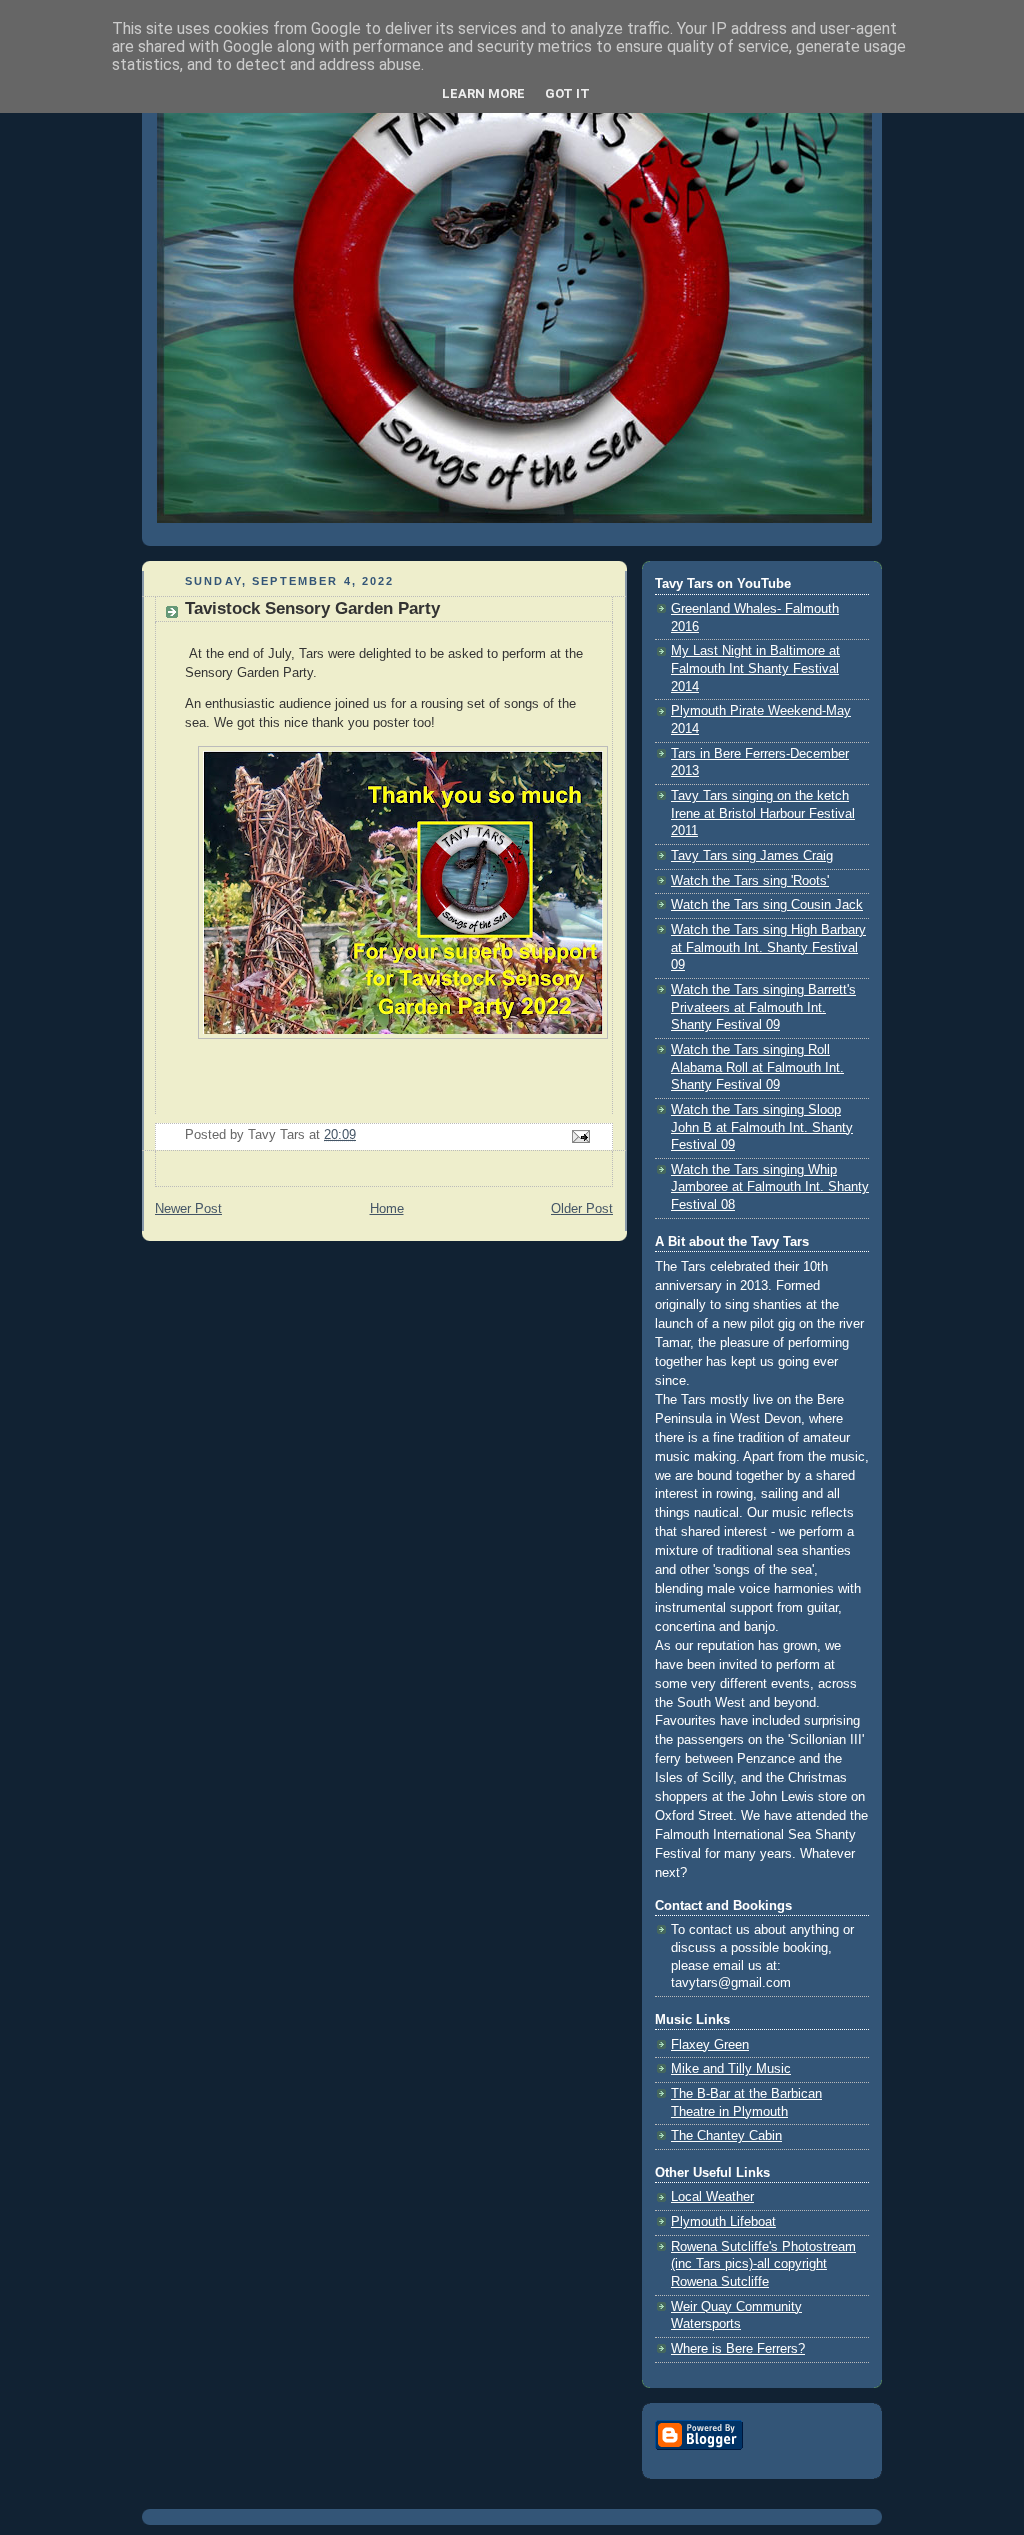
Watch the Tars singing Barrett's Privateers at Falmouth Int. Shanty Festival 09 (763, 1007)
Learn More (483, 93)
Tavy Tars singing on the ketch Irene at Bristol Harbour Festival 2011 (763, 813)
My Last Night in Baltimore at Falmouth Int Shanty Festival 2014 (755, 668)
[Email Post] (580, 1136)
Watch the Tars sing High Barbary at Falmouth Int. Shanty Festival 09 (768, 947)
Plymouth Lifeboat (723, 2222)
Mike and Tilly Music (731, 2069)
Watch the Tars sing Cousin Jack (767, 905)
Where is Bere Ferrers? (738, 2349)
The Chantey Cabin (726, 2136)
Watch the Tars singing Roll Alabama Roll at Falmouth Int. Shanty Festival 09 (757, 1067)
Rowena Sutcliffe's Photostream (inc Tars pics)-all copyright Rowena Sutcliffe (763, 2264)
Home (387, 1209)
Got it (567, 93)
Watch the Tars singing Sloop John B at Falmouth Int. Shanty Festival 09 (762, 1127)
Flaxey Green (710, 2045)
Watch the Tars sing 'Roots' (750, 881)
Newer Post (188, 1209)
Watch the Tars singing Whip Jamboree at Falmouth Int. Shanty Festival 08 (770, 1187)
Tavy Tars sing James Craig (752, 856)
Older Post (582, 1209)
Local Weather (712, 2197)
